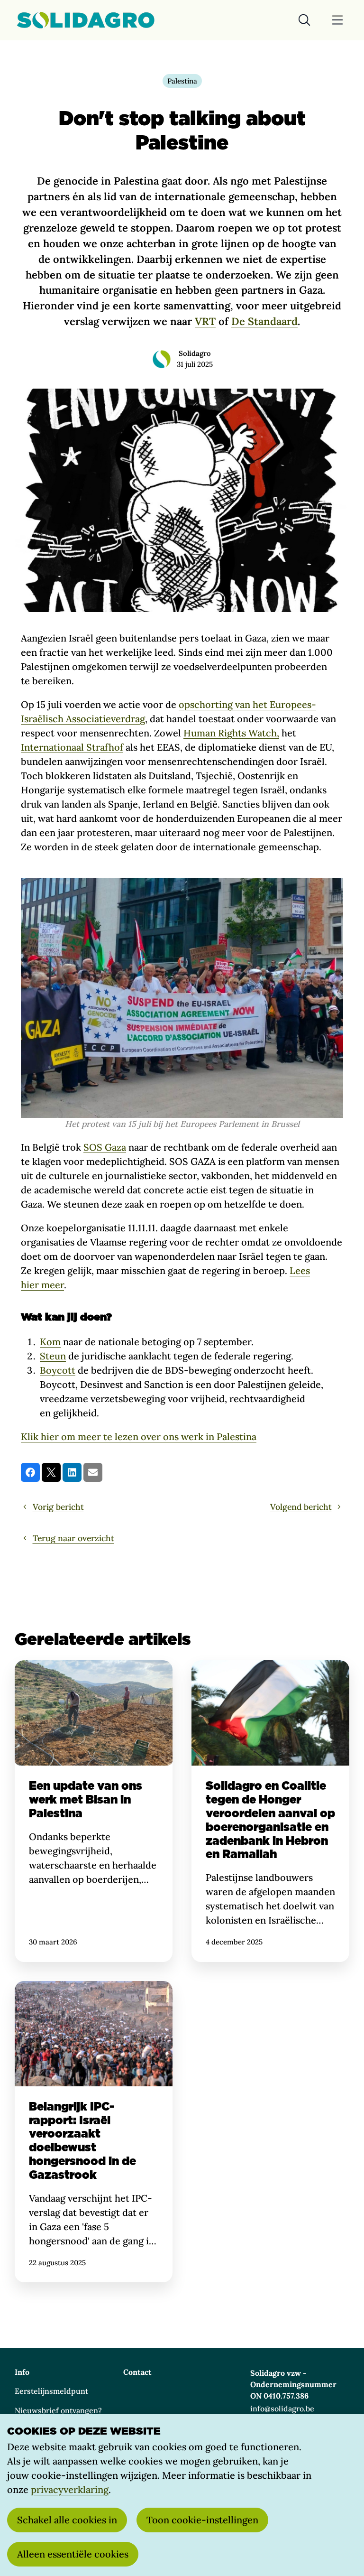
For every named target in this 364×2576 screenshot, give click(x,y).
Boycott (58, 1370)
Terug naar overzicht (73, 1538)
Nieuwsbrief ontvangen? (58, 2410)
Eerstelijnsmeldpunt (51, 2391)
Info (22, 2372)
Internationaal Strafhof (72, 747)
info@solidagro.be (282, 2409)
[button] (30, 1472)
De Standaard (264, 321)
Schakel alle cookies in (67, 2520)
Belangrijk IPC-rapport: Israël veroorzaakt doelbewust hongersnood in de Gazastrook (94, 2132)
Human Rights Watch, (231, 733)
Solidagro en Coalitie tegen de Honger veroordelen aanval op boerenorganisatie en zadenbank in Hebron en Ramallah (270, 1811)
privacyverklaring (70, 2489)
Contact (137, 2372)
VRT (205, 321)
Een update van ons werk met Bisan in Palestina (94, 1811)
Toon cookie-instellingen (202, 2520)
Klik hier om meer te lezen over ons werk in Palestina (139, 1437)
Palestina (182, 81)
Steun (53, 1356)
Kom (50, 1342)
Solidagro (195, 353)
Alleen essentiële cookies (73, 2554)
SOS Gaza (105, 1147)
